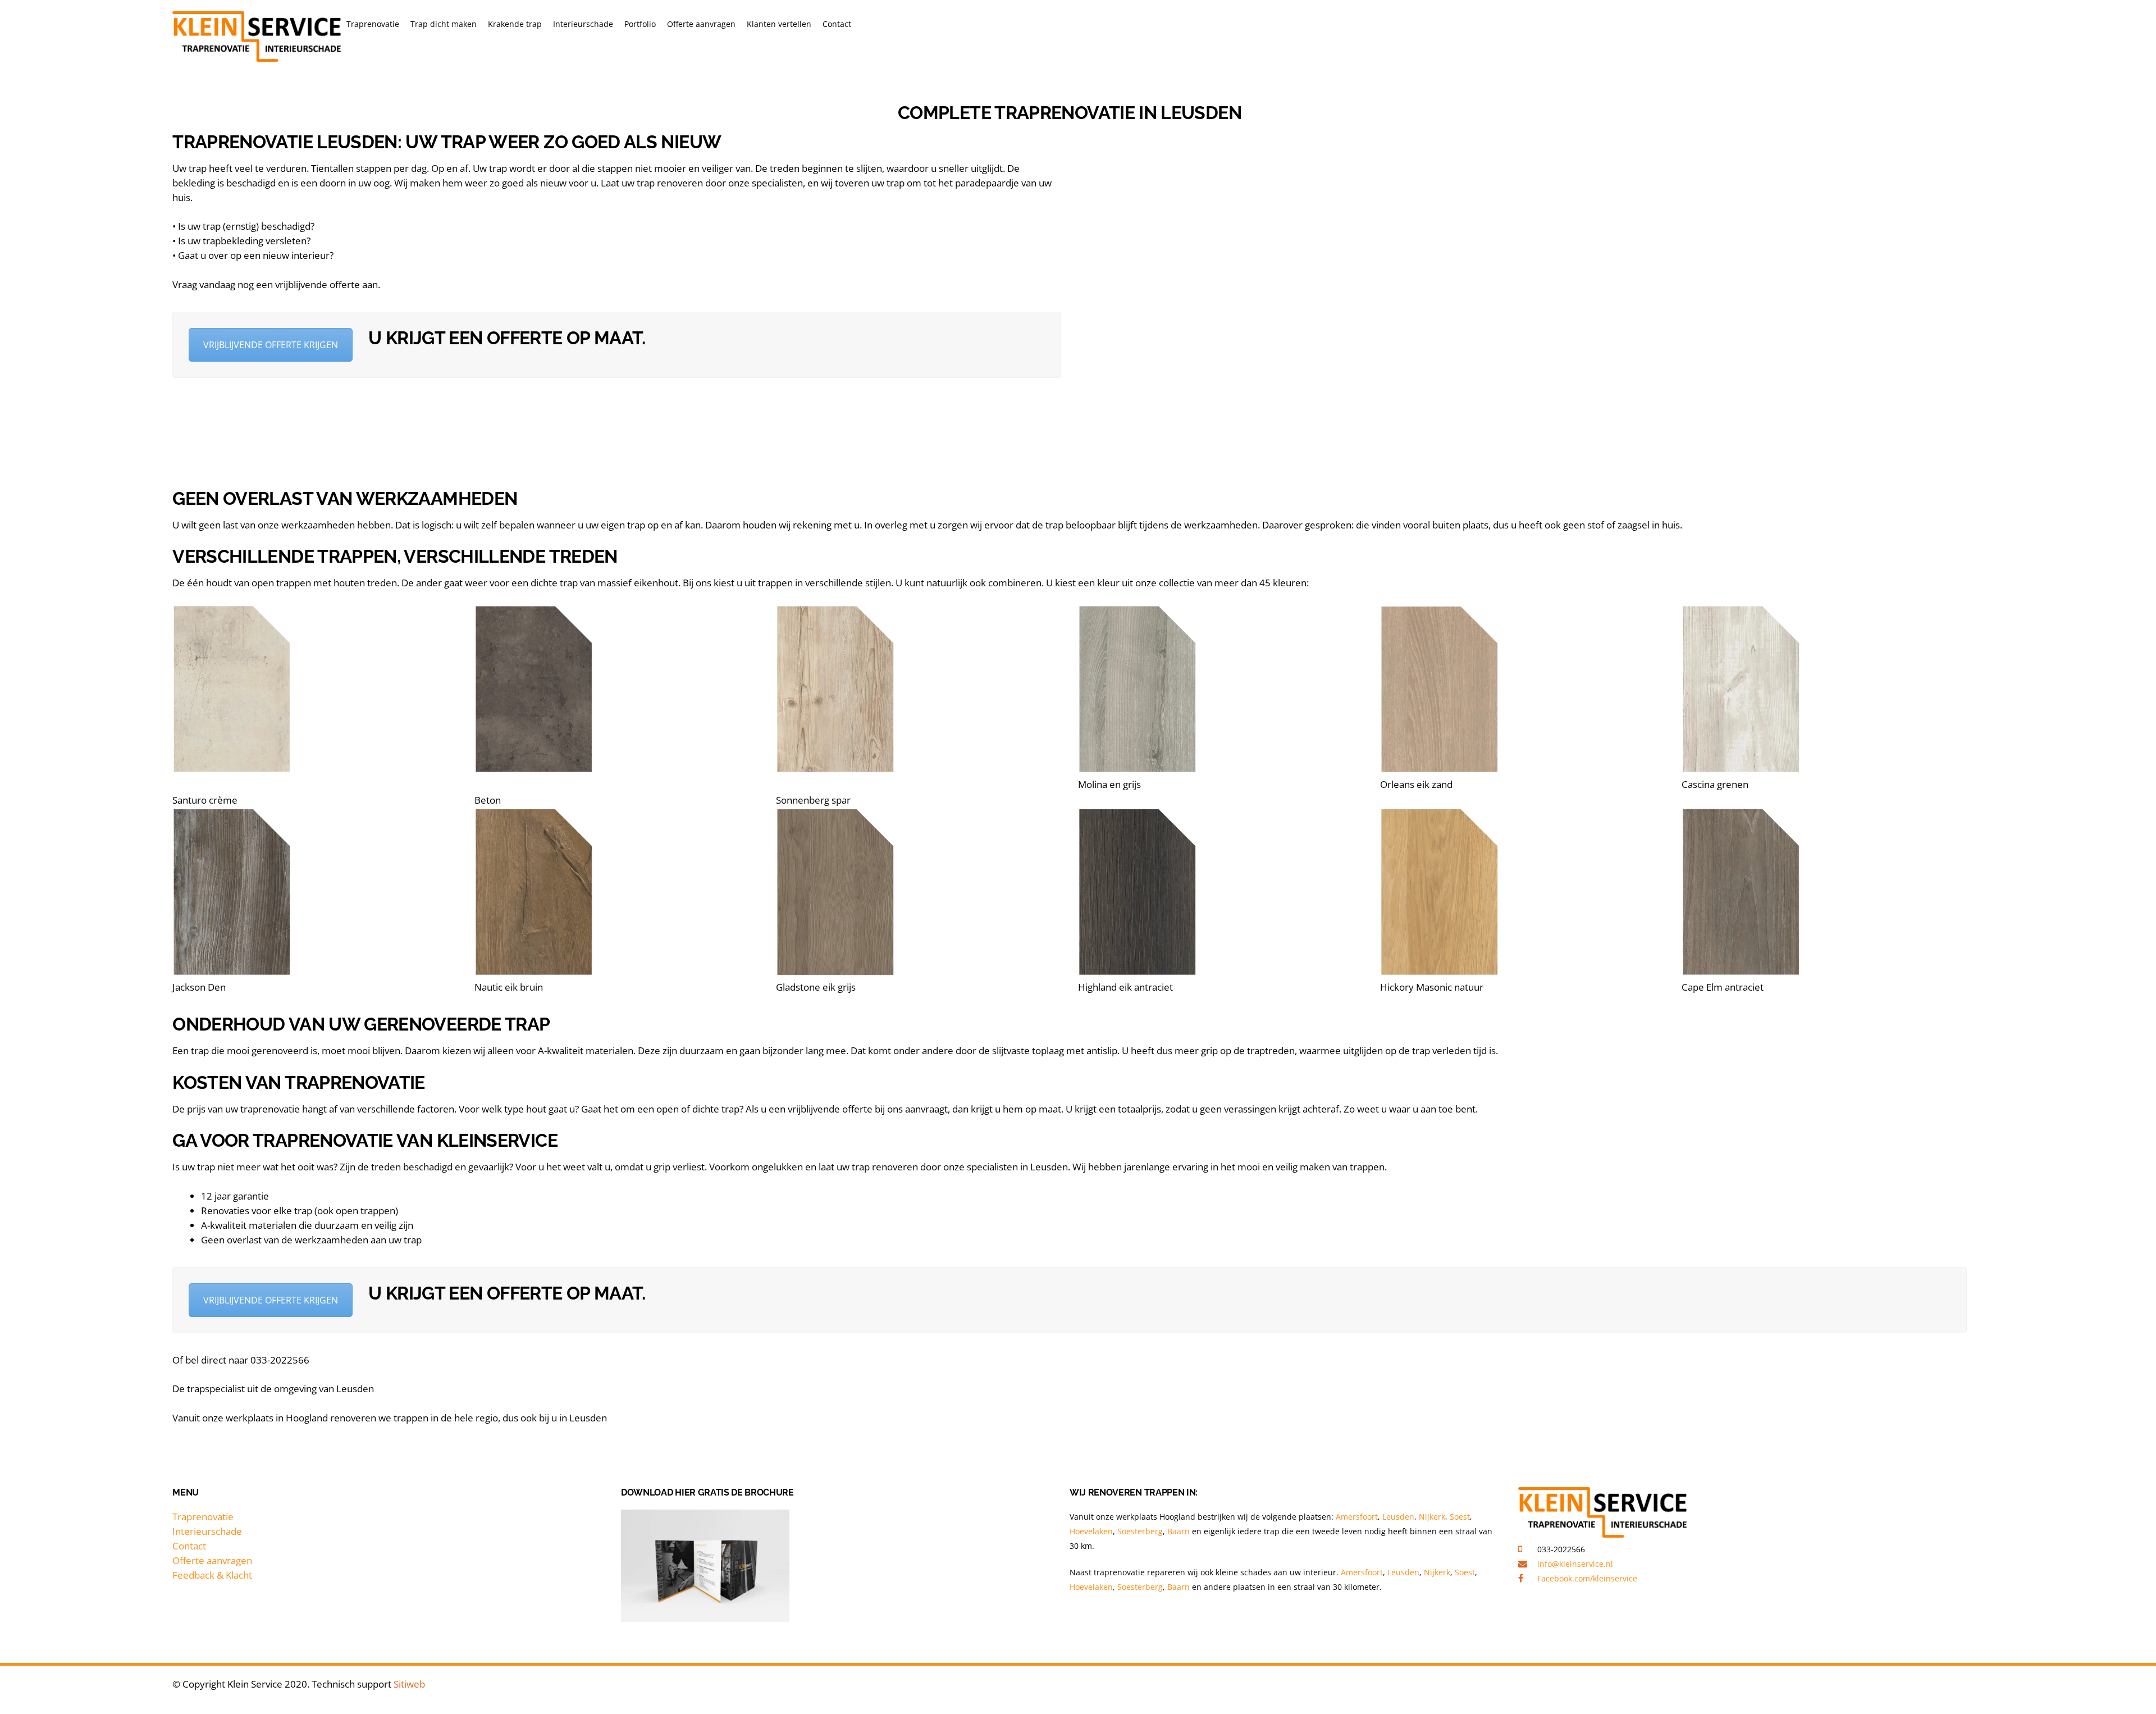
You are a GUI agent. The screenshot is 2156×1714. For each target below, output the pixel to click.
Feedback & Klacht (212, 1575)
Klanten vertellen (779, 24)
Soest (1460, 1517)
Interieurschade (583, 24)
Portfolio (640, 24)
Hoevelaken (1091, 1531)
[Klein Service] (257, 58)
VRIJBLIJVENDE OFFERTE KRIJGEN (271, 345)
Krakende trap (515, 24)
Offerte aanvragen (701, 24)
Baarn (1180, 1531)
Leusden (1398, 1517)
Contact (837, 24)
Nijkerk (1432, 1517)
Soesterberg (1140, 1531)
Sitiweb (409, 1684)
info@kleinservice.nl (1575, 1564)
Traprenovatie (373, 24)
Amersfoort (1357, 1517)
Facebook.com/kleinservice (1587, 1578)
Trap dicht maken (444, 24)
